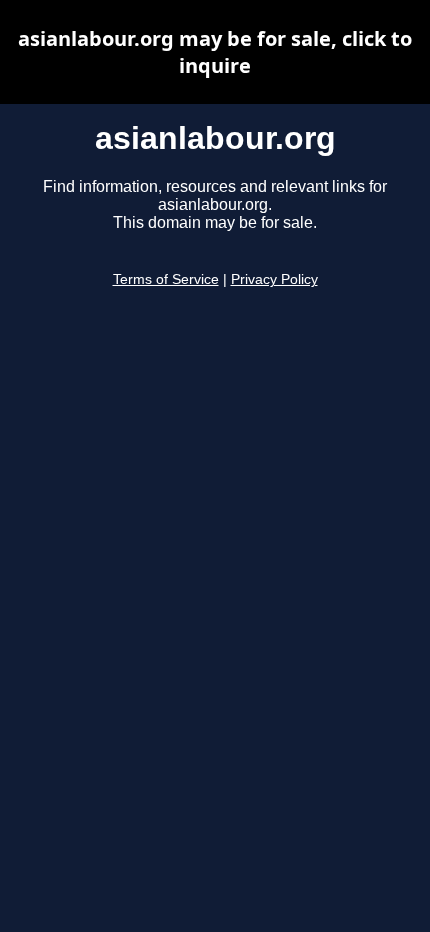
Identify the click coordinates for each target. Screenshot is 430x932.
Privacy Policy (274, 279)
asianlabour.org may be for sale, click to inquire (215, 52)
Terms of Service (166, 279)
